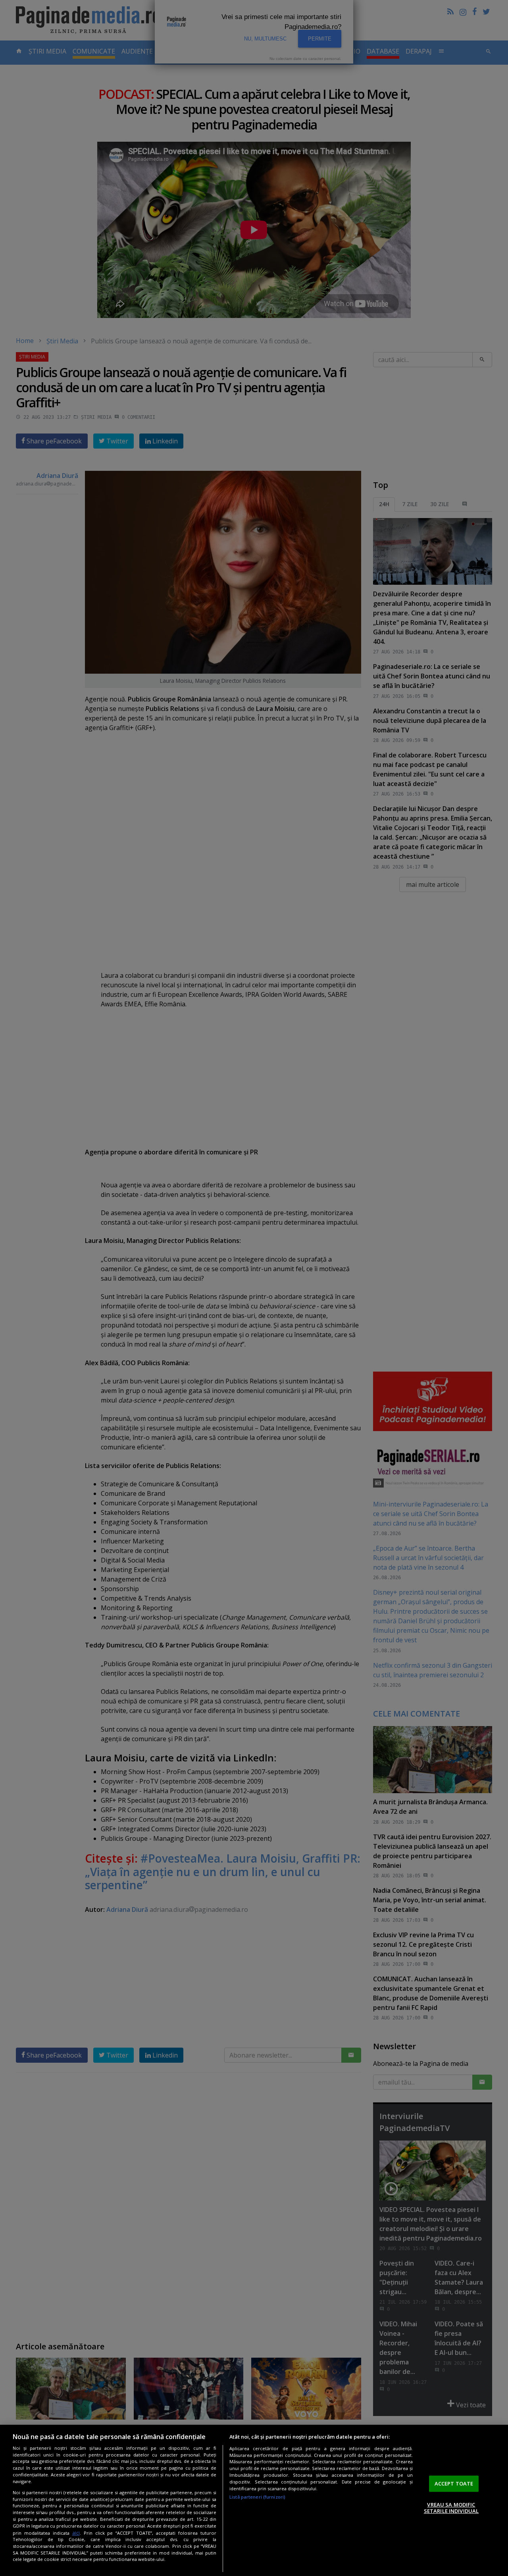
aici (76, 2533)
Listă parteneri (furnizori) (257, 2497)
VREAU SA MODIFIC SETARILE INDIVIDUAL (451, 2508)
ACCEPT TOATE (454, 2484)
